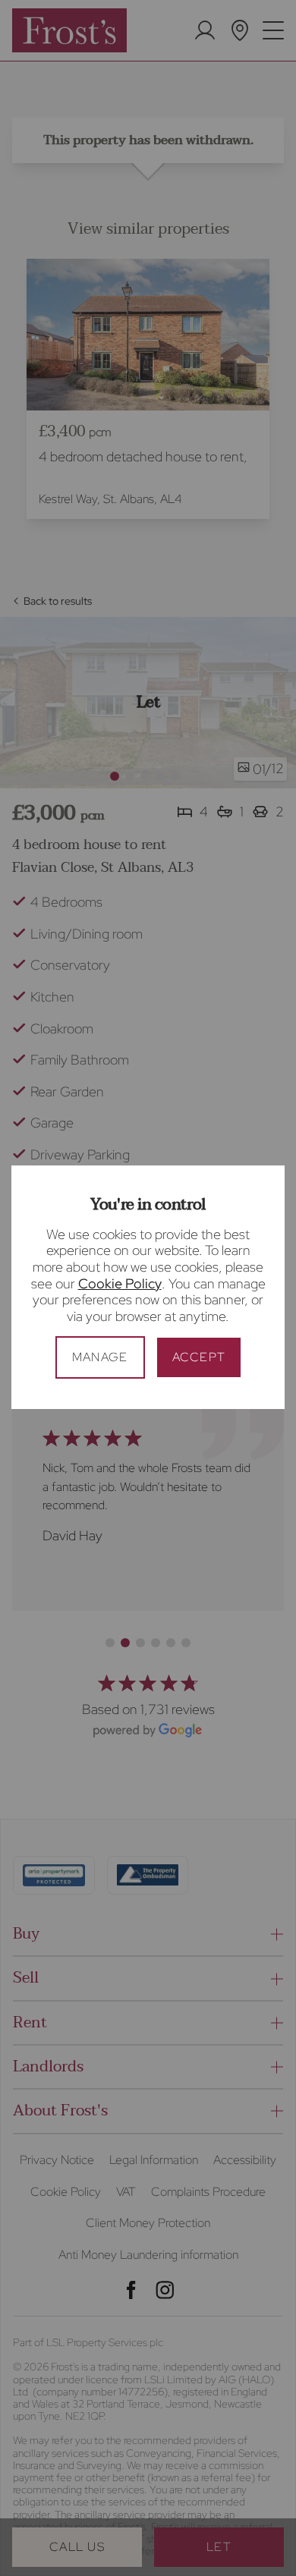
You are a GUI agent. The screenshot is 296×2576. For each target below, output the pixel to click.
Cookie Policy (120, 1283)
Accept (199, 1357)
